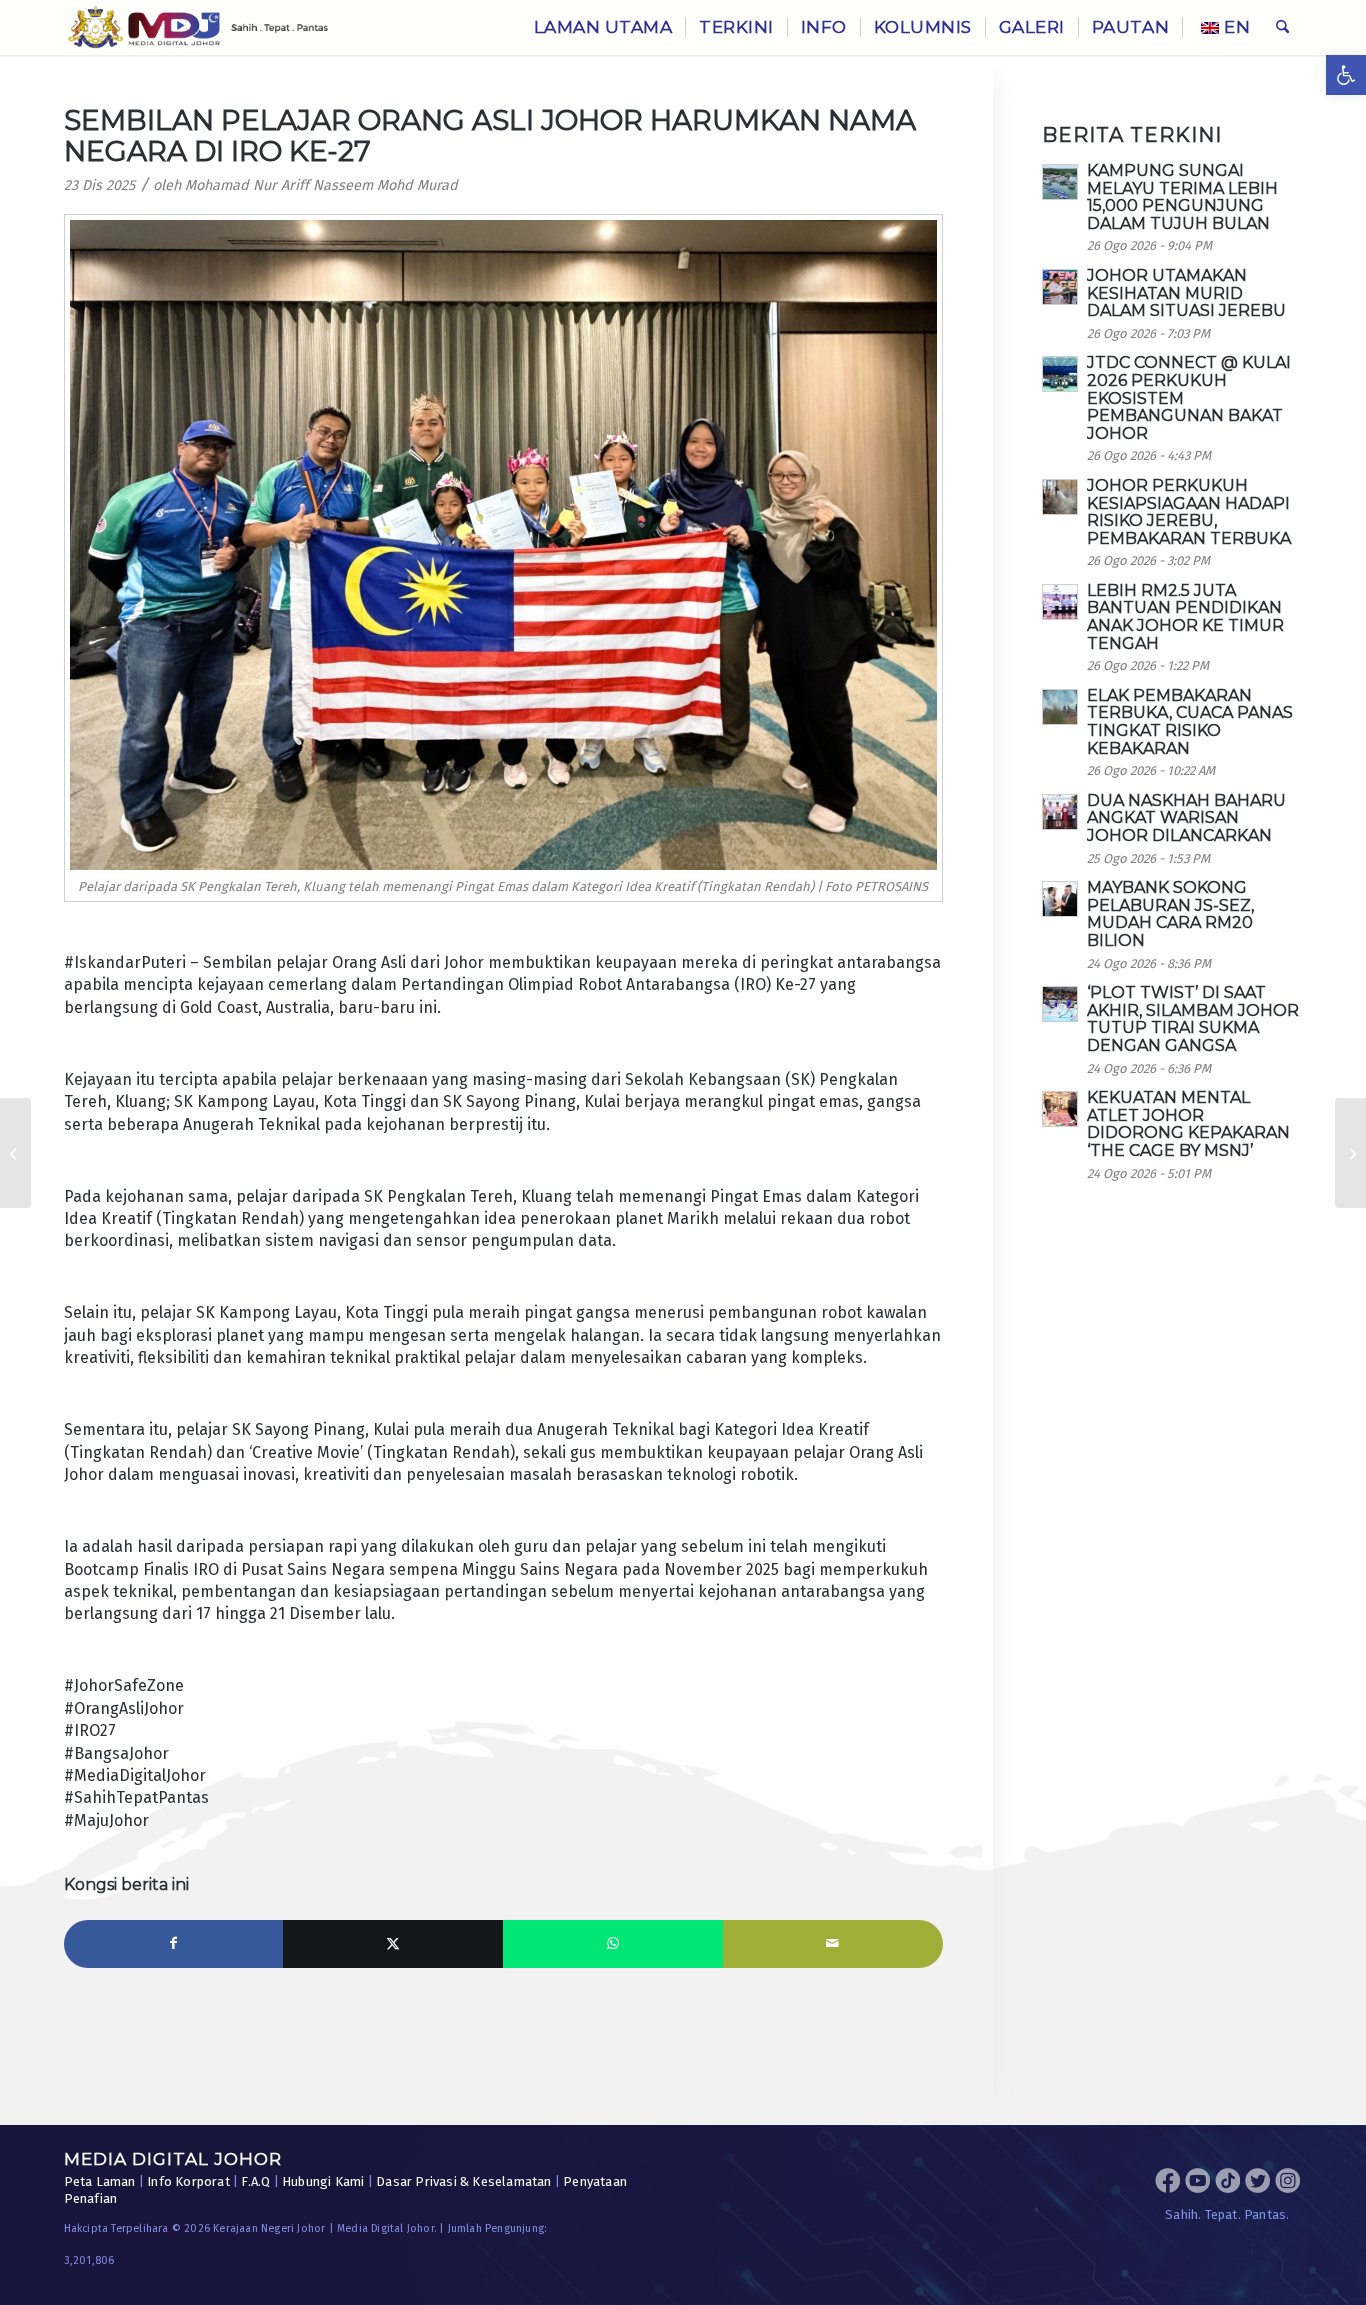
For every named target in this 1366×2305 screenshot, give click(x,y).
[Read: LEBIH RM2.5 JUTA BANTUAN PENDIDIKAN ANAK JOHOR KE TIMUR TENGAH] (1060, 602)
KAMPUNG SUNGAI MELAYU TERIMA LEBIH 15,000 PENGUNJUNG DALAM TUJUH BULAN (1182, 197)
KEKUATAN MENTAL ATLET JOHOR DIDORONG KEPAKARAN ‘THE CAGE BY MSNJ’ (1188, 1124)
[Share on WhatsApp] (613, 1944)
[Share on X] (393, 1944)
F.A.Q (255, 2181)
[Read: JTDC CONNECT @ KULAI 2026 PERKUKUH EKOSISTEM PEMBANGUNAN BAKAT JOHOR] (1060, 374)
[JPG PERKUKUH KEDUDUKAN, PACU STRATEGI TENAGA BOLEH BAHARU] (1350, 1153)
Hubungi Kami (323, 2181)
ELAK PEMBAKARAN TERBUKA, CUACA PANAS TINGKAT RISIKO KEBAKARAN (1190, 722)
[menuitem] (603, 27)
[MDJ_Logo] (198, 27)
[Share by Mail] (833, 1944)
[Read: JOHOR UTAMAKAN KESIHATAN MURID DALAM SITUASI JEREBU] (1060, 287)
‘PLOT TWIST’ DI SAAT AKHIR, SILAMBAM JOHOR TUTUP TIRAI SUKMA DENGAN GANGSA (1193, 1019)
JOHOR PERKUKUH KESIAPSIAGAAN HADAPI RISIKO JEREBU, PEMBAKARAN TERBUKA (1189, 512)
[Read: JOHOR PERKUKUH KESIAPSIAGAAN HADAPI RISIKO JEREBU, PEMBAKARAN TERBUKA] (1060, 497)
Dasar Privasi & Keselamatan (463, 2181)
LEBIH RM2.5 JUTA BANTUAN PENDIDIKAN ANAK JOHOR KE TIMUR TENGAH (1185, 617)
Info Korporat (188, 2181)
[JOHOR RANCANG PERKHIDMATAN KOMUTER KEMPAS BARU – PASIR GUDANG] (15, 1153)
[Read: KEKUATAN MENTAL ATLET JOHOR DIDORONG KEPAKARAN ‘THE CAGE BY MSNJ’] (1060, 1109)
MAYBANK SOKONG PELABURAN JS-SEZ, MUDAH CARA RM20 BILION (1170, 914)
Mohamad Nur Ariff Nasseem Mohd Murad (321, 185)
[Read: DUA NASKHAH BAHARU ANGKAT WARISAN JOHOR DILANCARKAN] (1060, 812)
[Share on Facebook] (174, 1944)
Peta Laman (100, 2181)
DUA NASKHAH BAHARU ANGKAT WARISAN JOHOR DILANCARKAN (1186, 818)
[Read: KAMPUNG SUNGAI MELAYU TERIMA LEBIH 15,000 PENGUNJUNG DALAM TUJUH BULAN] (1060, 182)
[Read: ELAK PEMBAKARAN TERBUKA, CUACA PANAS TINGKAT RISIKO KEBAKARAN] (1060, 707)
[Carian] (1282, 27)
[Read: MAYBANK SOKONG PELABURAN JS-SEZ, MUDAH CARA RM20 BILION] (1060, 899)
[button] (1346, 75)
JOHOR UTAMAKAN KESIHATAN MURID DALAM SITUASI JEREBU (1186, 293)
